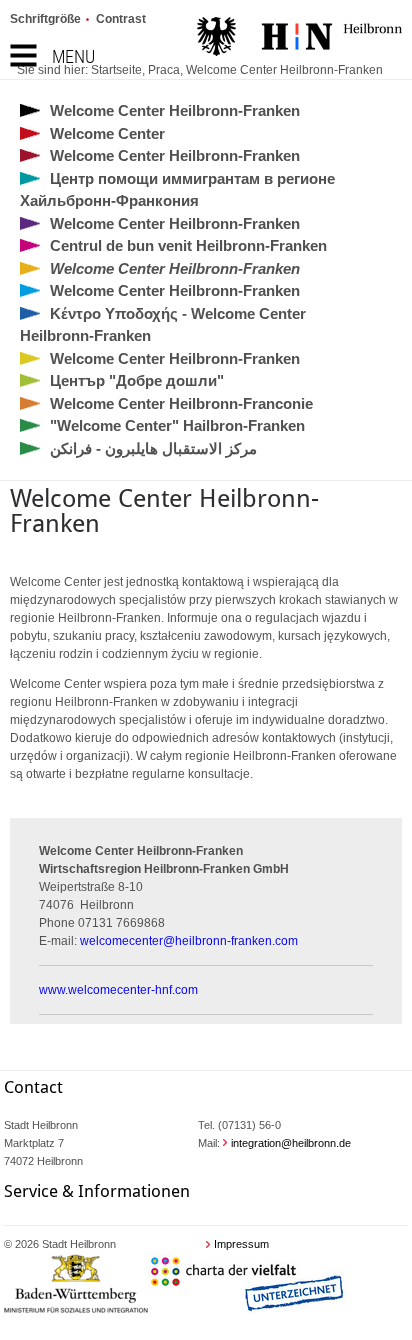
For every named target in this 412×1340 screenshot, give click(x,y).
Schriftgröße (45, 19)
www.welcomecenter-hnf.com (118, 990)
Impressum (241, 1244)
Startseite (116, 70)
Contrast (121, 19)
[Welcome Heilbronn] (299, 39)
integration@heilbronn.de (291, 1143)
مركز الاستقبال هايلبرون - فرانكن (153, 448)
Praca (164, 70)
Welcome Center (107, 133)
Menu (73, 56)
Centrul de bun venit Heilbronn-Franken (188, 245)
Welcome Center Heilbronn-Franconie (181, 403)
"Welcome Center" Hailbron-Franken (177, 425)
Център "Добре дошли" (137, 380)
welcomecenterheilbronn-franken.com (189, 941)
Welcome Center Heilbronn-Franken (284, 70)
